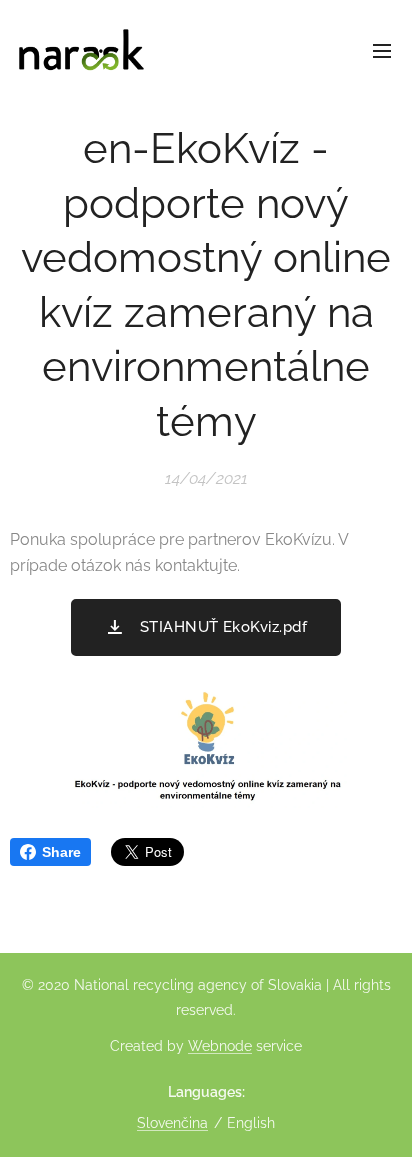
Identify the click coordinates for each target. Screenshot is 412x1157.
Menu (382, 50)
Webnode (220, 1046)
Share (61, 852)
